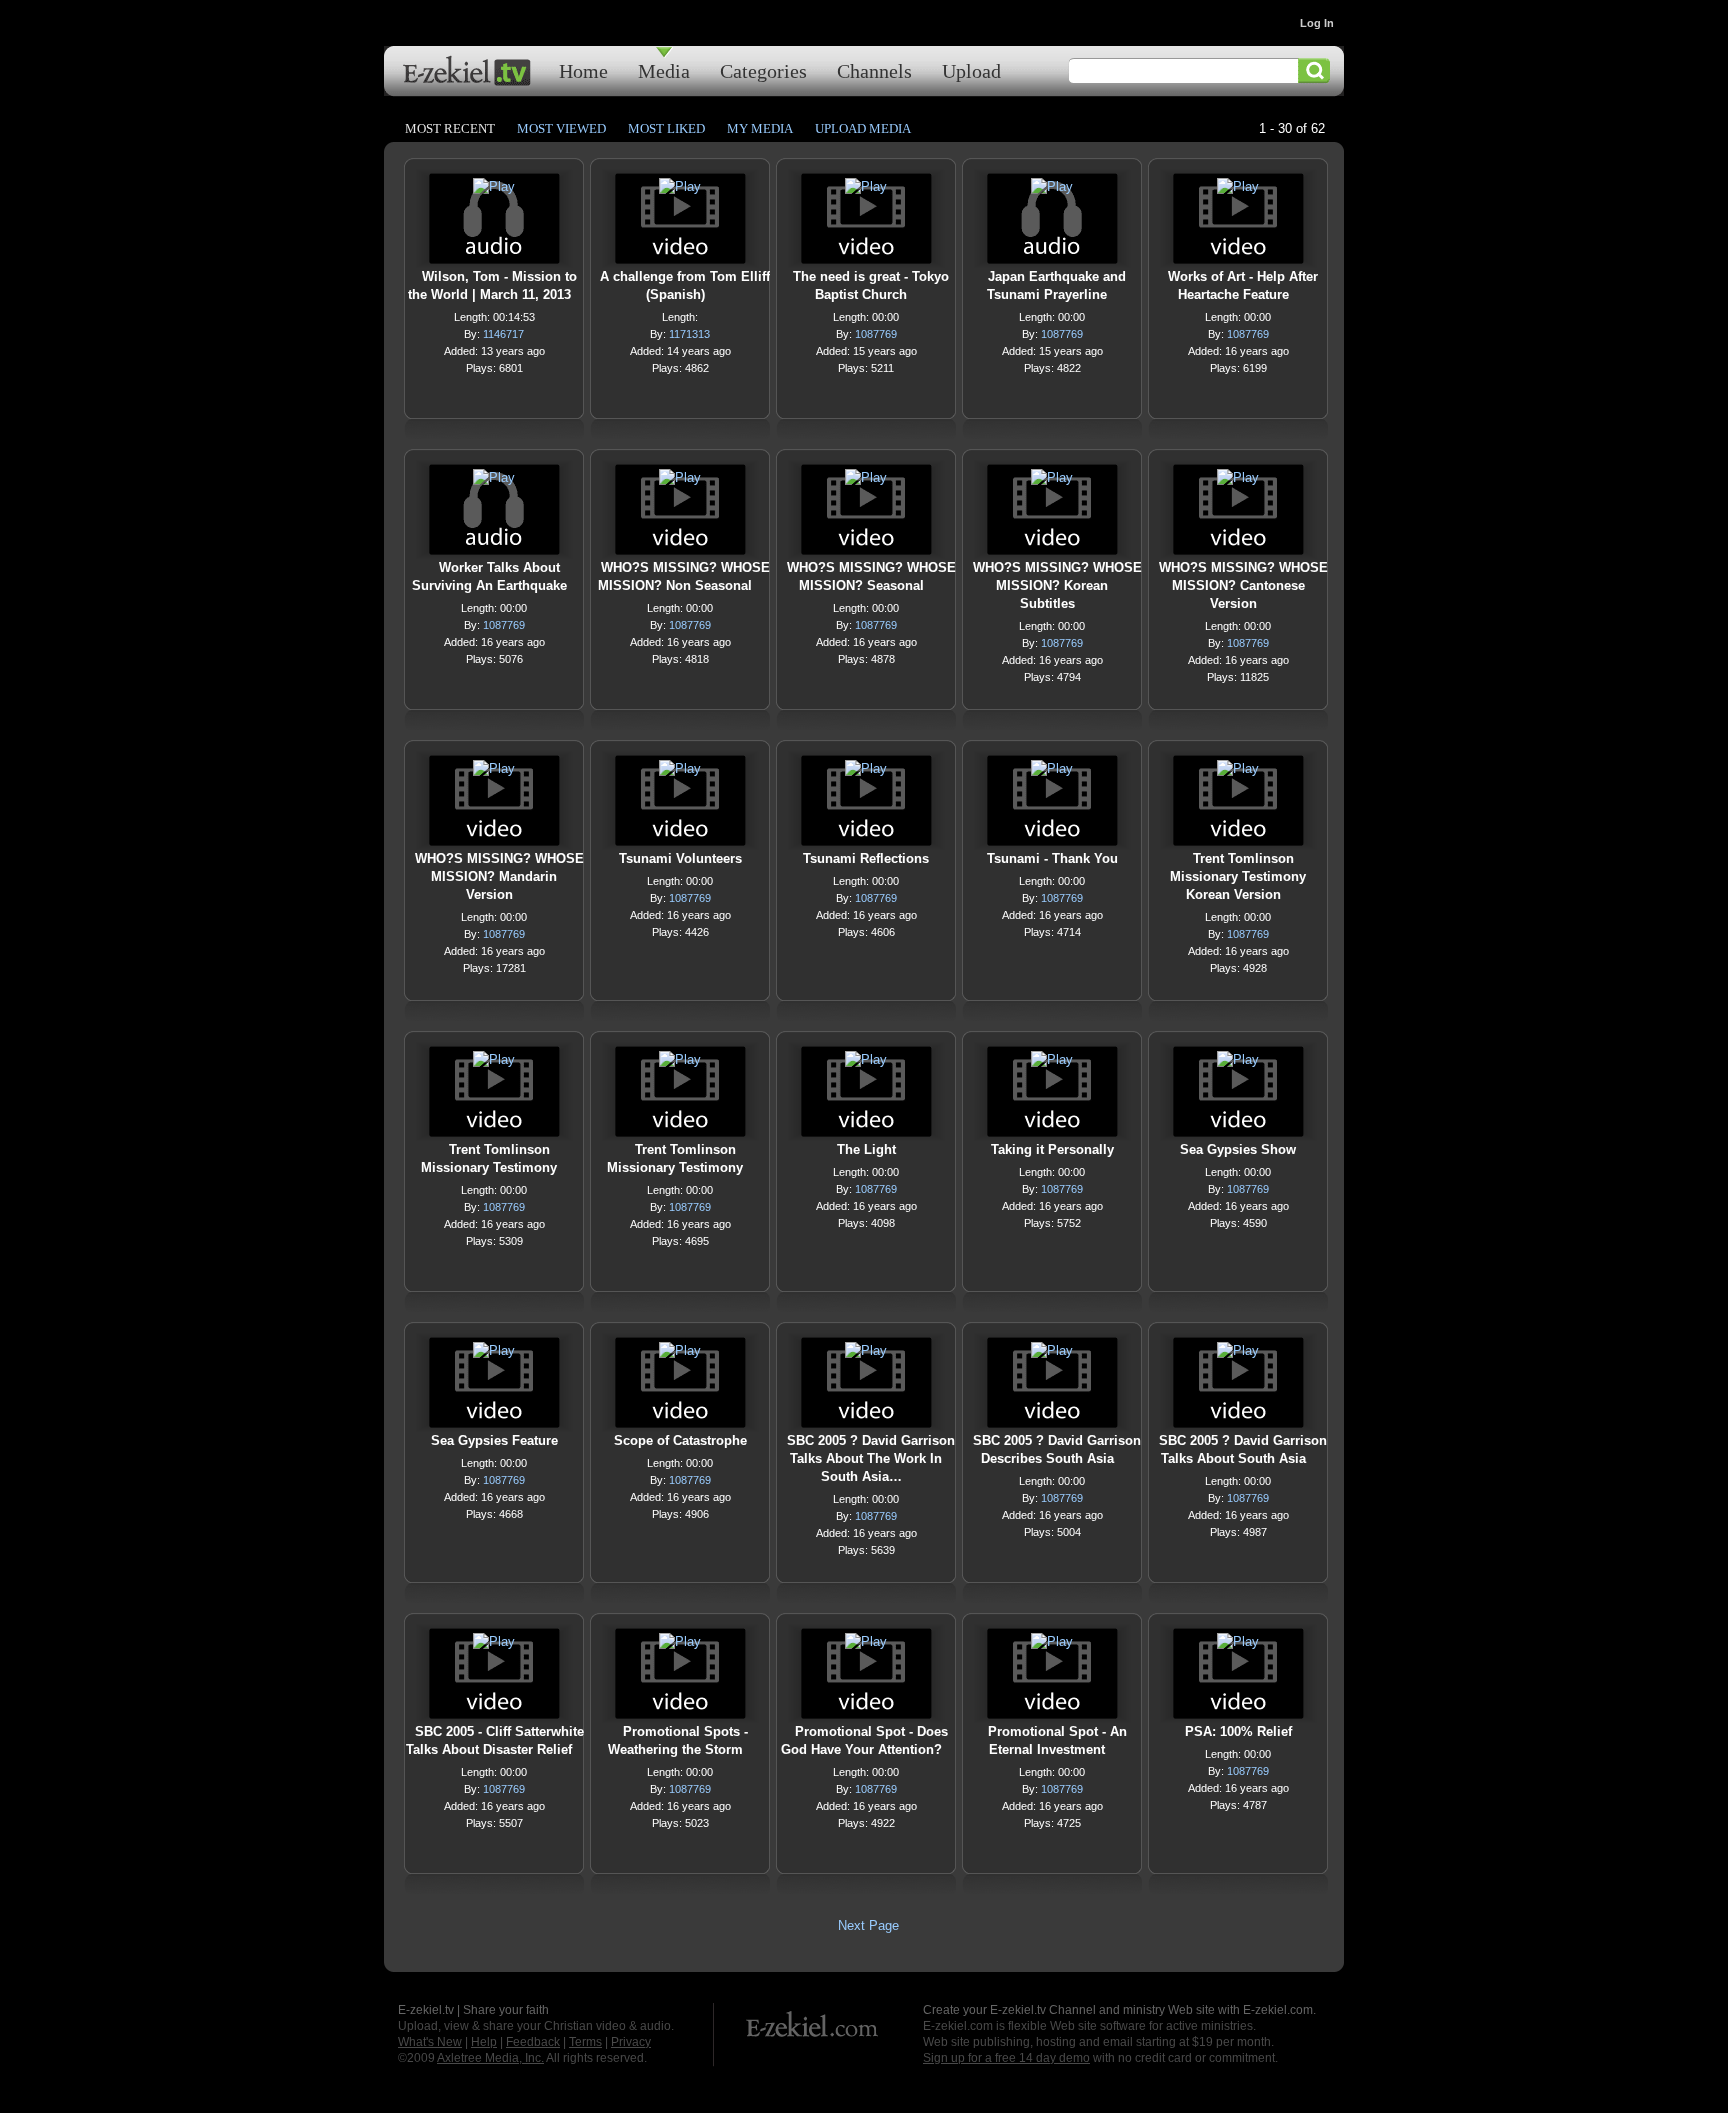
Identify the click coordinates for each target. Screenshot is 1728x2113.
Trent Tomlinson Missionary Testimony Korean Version (1238, 876)
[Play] (494, 191)
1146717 (503, 334)
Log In (1317, 23)
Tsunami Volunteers (680, 858)
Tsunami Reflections (866, 858)
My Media (760, 128)
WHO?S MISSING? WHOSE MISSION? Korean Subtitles (1057, 585)
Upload (971, 70)
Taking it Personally (1052, 1149)
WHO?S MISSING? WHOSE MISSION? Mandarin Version (499, 876)
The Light (866, 1149)
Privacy (631, 2042)
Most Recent (450, 128)
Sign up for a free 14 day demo (1006, 2058)
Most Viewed (561, 128)
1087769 (876, 334)
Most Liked (666, 128)
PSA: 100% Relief (1238, 1731)
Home (583, 70)
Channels (874, 70)
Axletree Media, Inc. (490, 2058)
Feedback (533, 2042)
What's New (430, 2042)
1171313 (689, 334)
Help (484, 2042)
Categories (763, 70)
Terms (585, 2042)
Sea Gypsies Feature (494, 1440)
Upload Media (863, 128)
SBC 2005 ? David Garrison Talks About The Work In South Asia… (871, 1458)
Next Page (868, 1925)
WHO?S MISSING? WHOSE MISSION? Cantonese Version (1243, 585)
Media (664, 70)
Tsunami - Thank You (1052, 858)
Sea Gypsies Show (1238, 1149)
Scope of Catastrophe (680, 1440)
